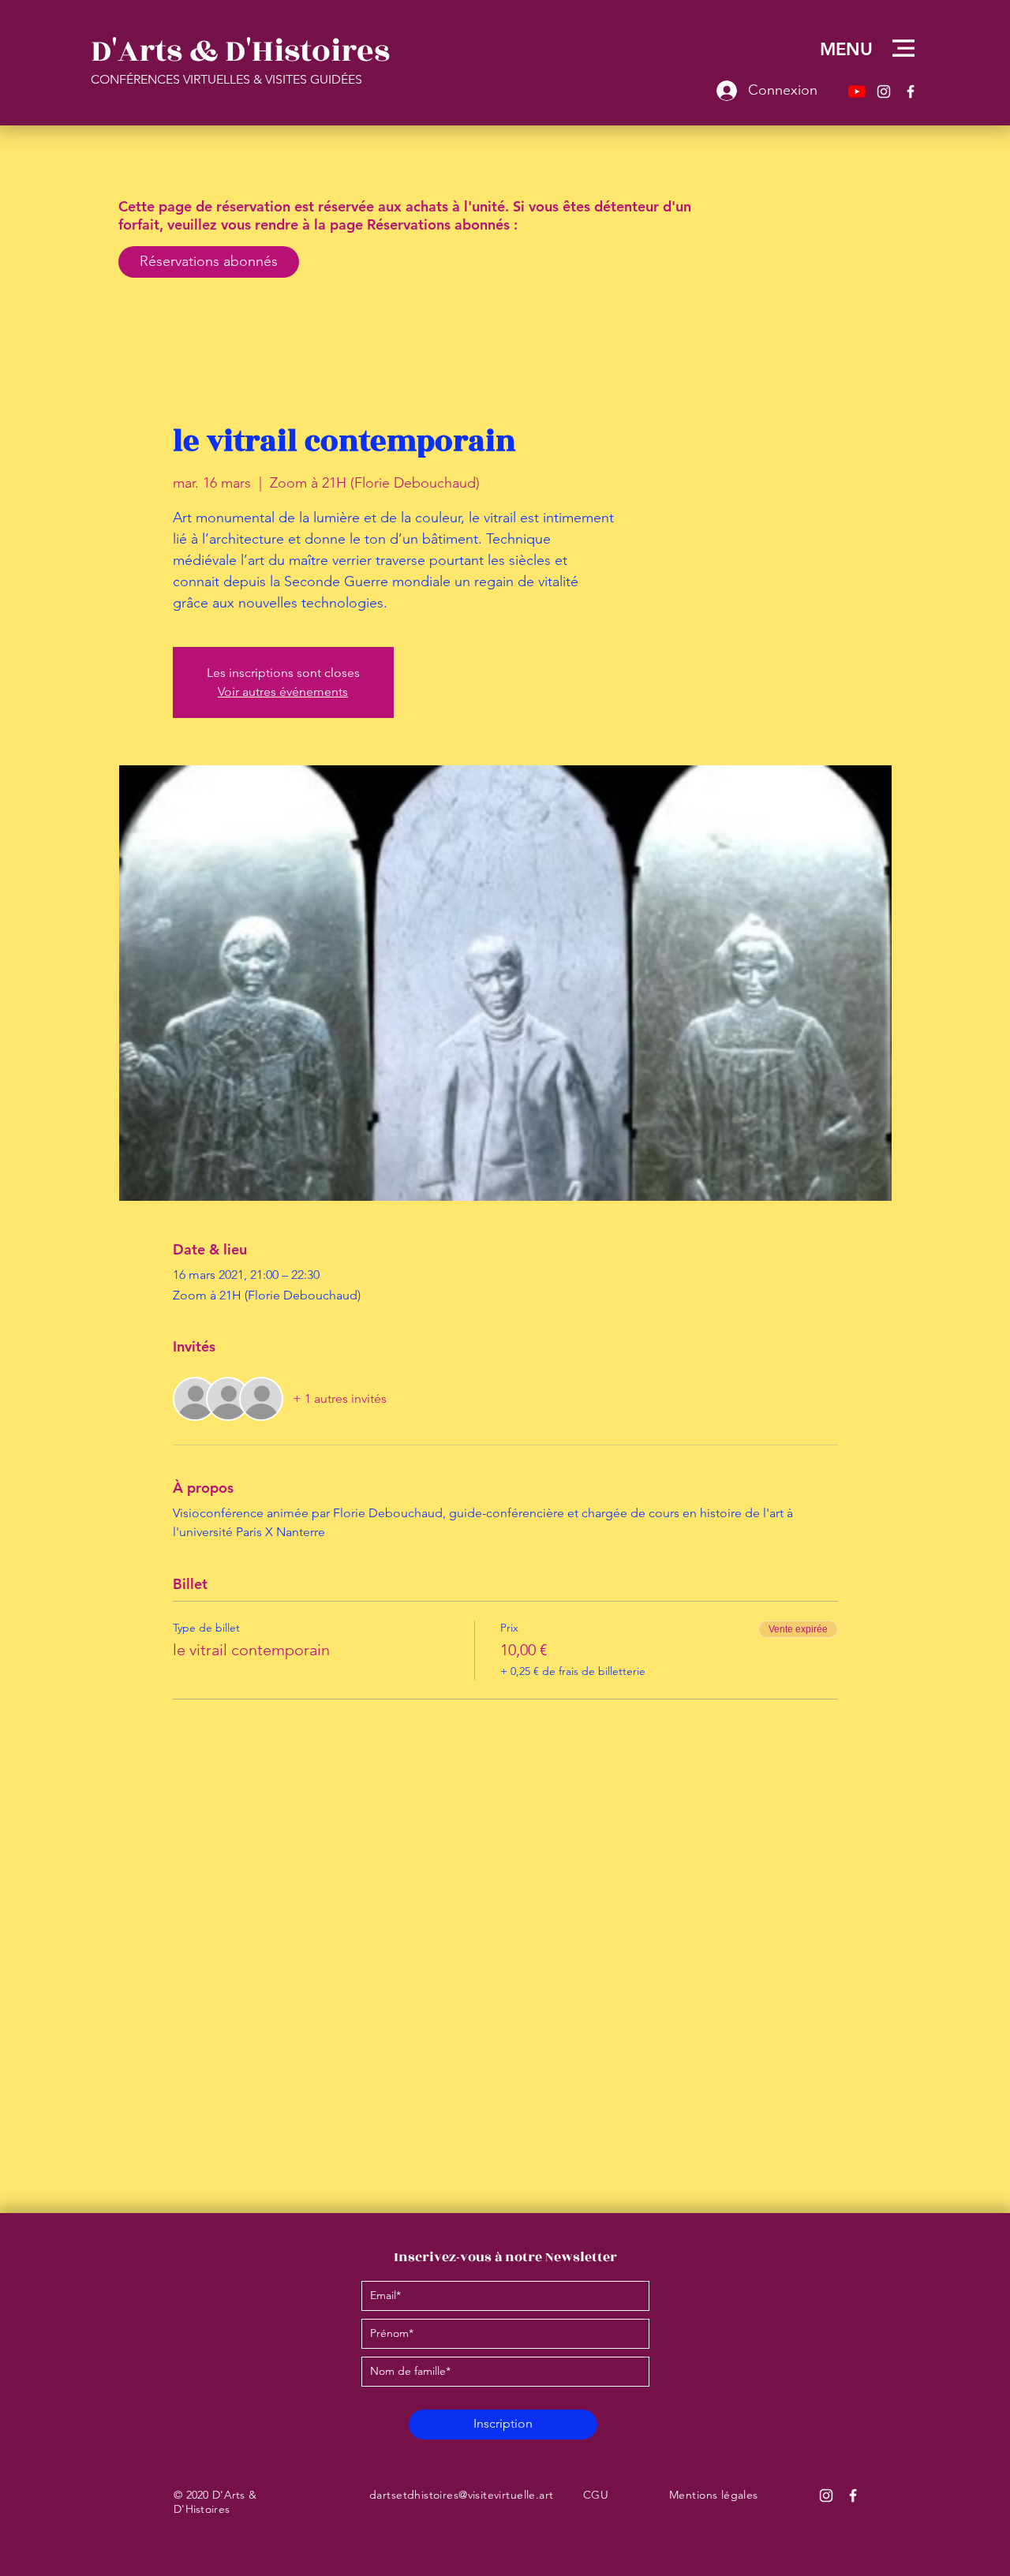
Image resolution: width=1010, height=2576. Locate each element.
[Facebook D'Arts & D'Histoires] (853, 2496)
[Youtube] (857, 92)
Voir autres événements (283, 692)
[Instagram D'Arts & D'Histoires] (826, 2496)
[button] (903, 48)
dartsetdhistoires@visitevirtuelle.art (462, 2495)
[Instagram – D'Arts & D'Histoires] (884, 92)
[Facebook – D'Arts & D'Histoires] (911, 92)
